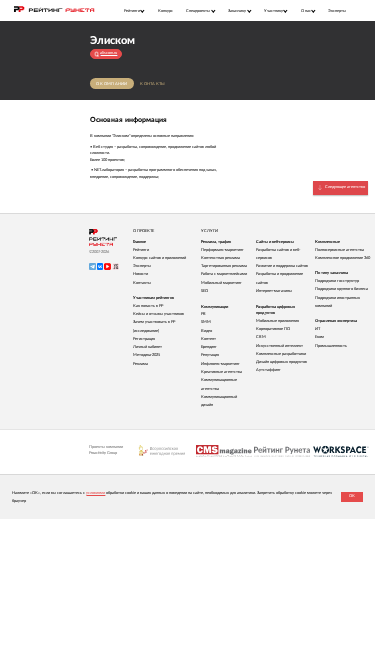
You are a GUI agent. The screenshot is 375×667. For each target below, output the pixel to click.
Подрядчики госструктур (337, 281)
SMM (206, 322)
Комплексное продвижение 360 (342, 258)
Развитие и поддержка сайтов (282, 266)
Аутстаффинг (268, 370)
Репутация (210, 355)
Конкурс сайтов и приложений (159, 258)
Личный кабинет (147, 347)
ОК (352, 496)
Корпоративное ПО (273, 329)
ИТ (317, 329)
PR (203, 314)
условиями (95, 493)
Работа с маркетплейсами (224, 274)
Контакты (152, 84)
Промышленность (331, 346)
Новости (140, 274)
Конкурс (165, 10)
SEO (204, 291)
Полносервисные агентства (339, 250)
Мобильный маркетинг (221, 283)
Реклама (140, 364)
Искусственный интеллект (279, 346)
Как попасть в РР (148, 306)
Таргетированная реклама (224, 266)
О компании (112, 84)
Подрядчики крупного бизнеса (341, 289)
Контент (208, 339)
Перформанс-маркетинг (222, 250)
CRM (261, 337)
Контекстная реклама (220, 258)
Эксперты (337, 10)
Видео (206, 331)
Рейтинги (141, 250)
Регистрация (144, 339)
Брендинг (209, 347)
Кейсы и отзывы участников (158, 314)
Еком (319, 337)
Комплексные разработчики (281, 354)
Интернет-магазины (274, 291)
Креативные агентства (221, 372)
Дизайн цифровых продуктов (281, 362)
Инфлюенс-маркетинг (220, 364)
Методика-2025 (146, 355)
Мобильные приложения (277, 321)
